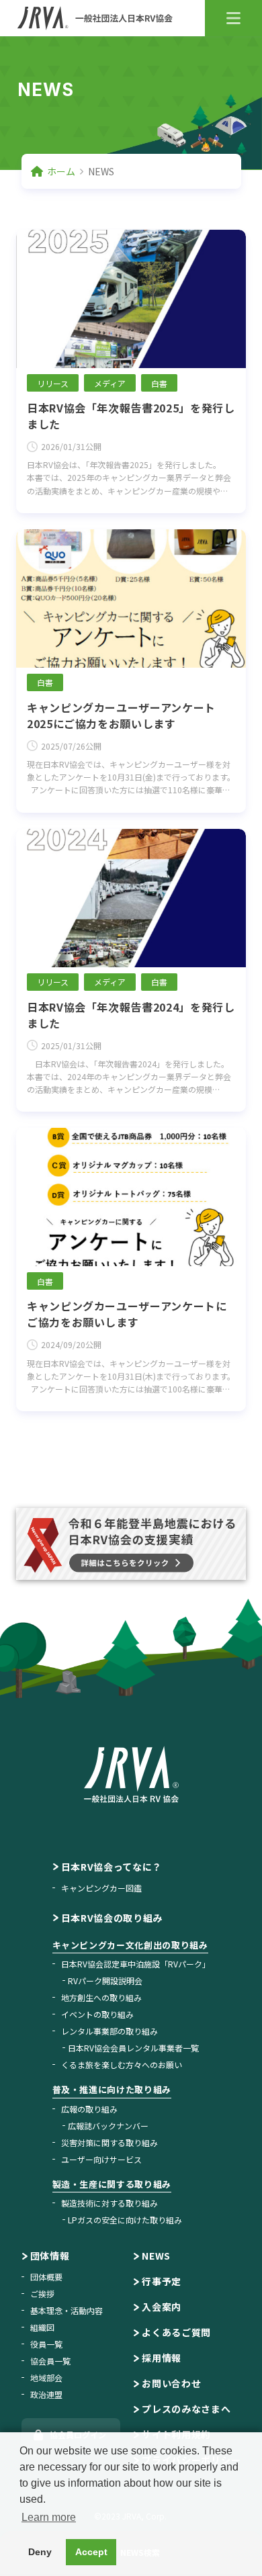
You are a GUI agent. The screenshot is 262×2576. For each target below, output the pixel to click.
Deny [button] (40, 2552)
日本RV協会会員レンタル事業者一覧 (133, 2048)
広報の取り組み (89, 2109)
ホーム (61, 171)
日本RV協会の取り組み (112, 1918)
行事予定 (162, 2281)
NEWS (156, 2256)
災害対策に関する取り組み (110, 2142)
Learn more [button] (49, 2517)
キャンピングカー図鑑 (101, 1888)
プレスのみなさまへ (186, 2409)
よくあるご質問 (176, 2332)
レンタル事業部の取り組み (110, 2031)
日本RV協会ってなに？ (112, 1867)
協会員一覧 (50, 2361)
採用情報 (162, 2358)
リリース (53, 383)
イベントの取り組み (97, 2014)
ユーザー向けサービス (101, 2159)
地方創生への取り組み (101, 1997)
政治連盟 (46, 2394)
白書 (159, 383)
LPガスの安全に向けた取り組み (125, 2220)
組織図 (42, 2327)
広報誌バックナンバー (108, 2126)
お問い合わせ (171, 2383)
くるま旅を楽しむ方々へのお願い (122, 2064)
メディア (110, 383)
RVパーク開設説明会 (105, 1981)
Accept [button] (91, 2552)
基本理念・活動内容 (67, 2310)
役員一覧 (46, 2344)
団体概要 (46, 2277)
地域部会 (46, 2378)
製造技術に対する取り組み (110, 2203)
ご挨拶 (42, 2294)
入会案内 (162, 2307)
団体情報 (50, 2256)
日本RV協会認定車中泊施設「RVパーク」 (136, 1964)
